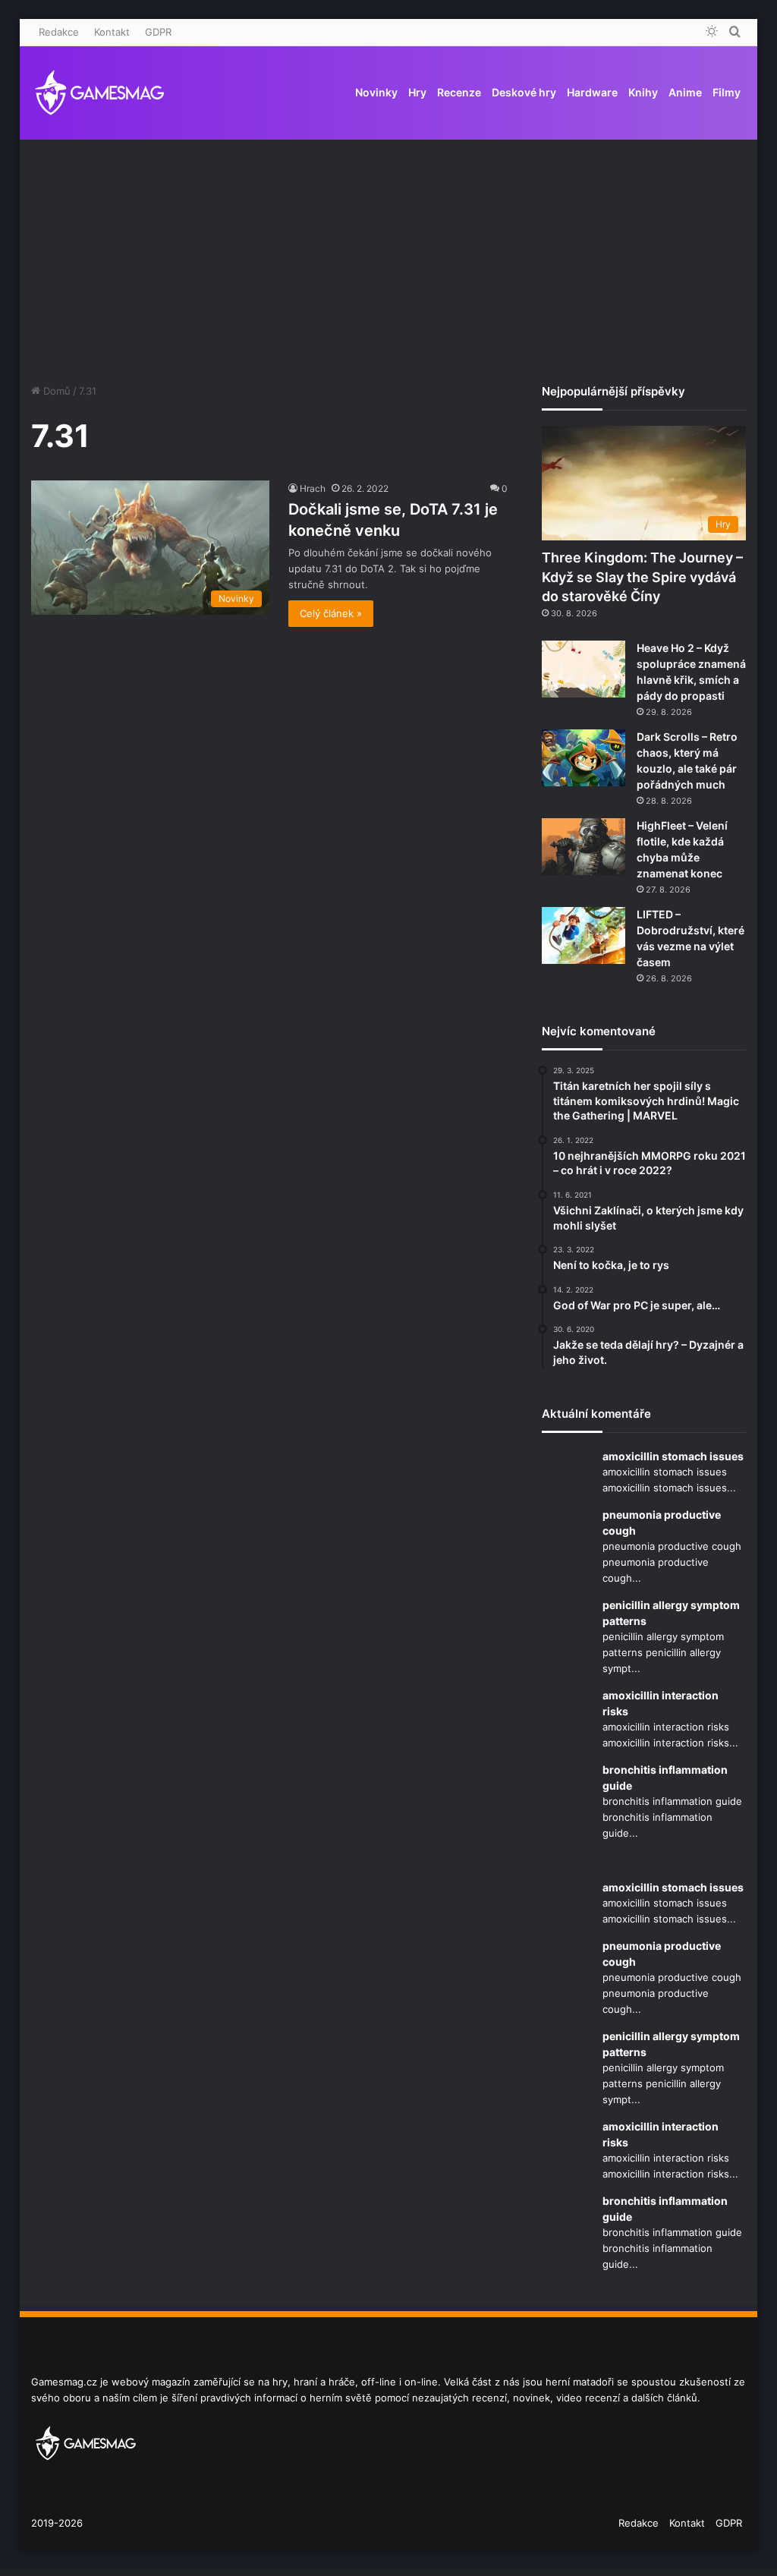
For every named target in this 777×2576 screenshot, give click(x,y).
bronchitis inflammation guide (665, 1778)
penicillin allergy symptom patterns (671, 1613)
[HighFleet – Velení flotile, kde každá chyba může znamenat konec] (584, 847)
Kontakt (112, 32)
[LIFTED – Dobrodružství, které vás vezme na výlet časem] (584, 935)
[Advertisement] (389, 247)
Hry (417, 92)
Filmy (727, 92)
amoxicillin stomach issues (673, 1456)
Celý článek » (331, 613)
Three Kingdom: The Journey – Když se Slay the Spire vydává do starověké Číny (642, 576)
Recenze (459, 92)
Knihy (643, 92)
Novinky (376, 92)
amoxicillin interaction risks (661, 1703)
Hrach (313, 488)
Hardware (592, 92)
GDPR (158, 32)
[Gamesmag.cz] (99, 93)
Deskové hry (524, 92)
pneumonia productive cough (662, 1523)
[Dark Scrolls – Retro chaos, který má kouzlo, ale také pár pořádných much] (584, 758)
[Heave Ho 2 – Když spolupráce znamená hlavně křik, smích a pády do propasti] (584, 669)
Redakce (59, 32)
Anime (685, 92)
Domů (55, 391)
